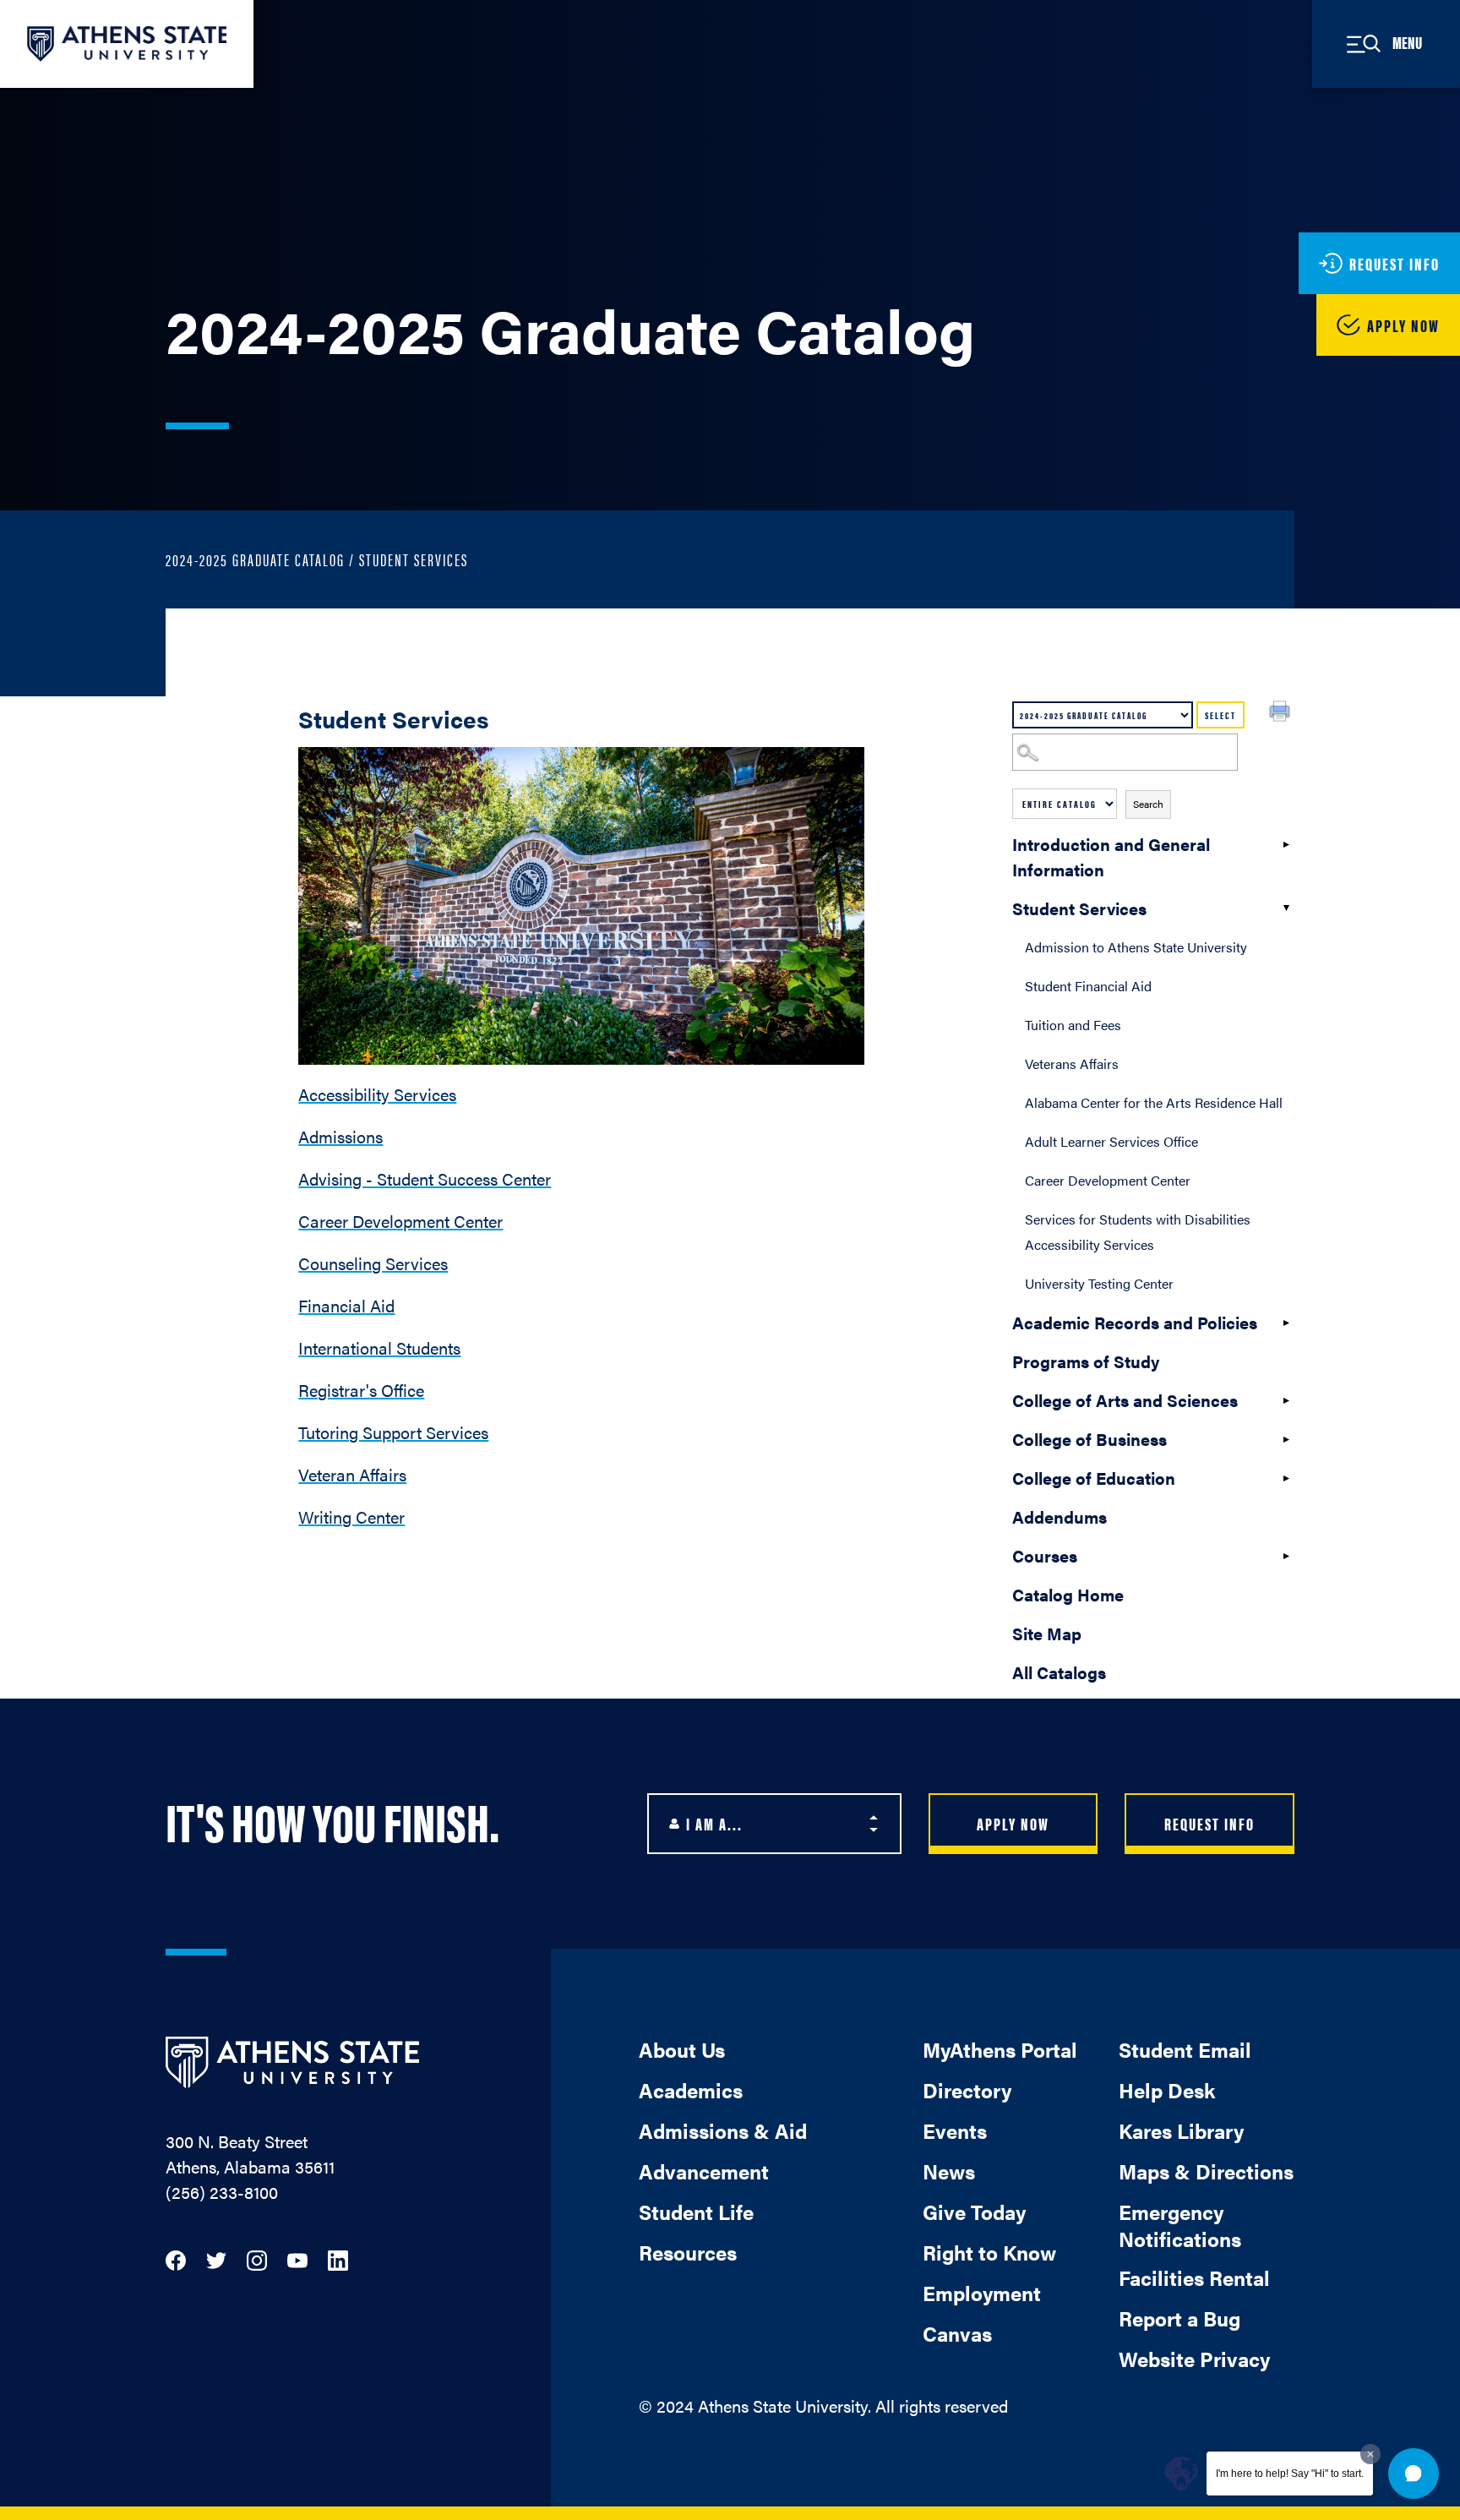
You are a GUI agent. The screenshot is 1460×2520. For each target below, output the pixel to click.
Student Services (1079, 908)
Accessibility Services (377, 1094)
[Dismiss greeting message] (1370, 2454)
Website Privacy (1194, 2359)
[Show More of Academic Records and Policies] (1286, 1323)
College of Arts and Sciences (1125, 1400)
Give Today (974, 2212)
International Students (379, 1347)
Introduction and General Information (1111, 856)
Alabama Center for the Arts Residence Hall (1154, 1102)
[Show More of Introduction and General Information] (1286, 844)
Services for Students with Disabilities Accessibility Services (1138, 1232)
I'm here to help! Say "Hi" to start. (1290, 2474)
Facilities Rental (1194, 2277)
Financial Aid (346, 1305)
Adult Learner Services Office (1111, 1141)
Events (955, 2130)
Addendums (1060, 1516)
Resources (688, 2252)
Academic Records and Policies (1135, 1322)
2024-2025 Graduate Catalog (255, 559)
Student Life (696, 2212)
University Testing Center (1099, 1283)
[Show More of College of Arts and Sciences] (1286, 1400)
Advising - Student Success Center (425, 1178)
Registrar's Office (361, 1390)
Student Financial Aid (1088, 986)
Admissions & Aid (723, 2130)
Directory (967, 2090)
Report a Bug (1179, 2318)
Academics (691, 2090)
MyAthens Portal (1000, 2049)
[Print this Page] (1282, 713)
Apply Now (1013, 1823)
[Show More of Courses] (1286, 1556)
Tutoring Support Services (393, 1432)
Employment (982, 2293)
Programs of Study (1086, 1361)
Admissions (340, 1136)
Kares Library (1181, 2130)
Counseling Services (373, 1263)
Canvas (957, 2333)
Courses (1045, 1555)
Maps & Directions (1206, 2171)
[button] (1414, 2474)
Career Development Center (1108, 1180)
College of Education (1094, 1478)
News (949, 2171)
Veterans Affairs (1072, 1064)
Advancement (704, 2171)
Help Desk (1167, 2090)
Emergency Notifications (1180, 2225)
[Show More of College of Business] (1286, 1439)
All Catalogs (1059, 1672)
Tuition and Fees (1073, 1025)
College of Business (1090, 1439)
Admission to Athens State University (1136, 947)
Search (1148, 804)
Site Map (1047, 1633)
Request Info (1209, 1823)
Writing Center (351, 1516)
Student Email (1185, 2049)
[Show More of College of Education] (1286, 1478)
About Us (682, 2049)
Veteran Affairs (352, 1474)
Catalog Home (1068, 1594)
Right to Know (989, 2252)
